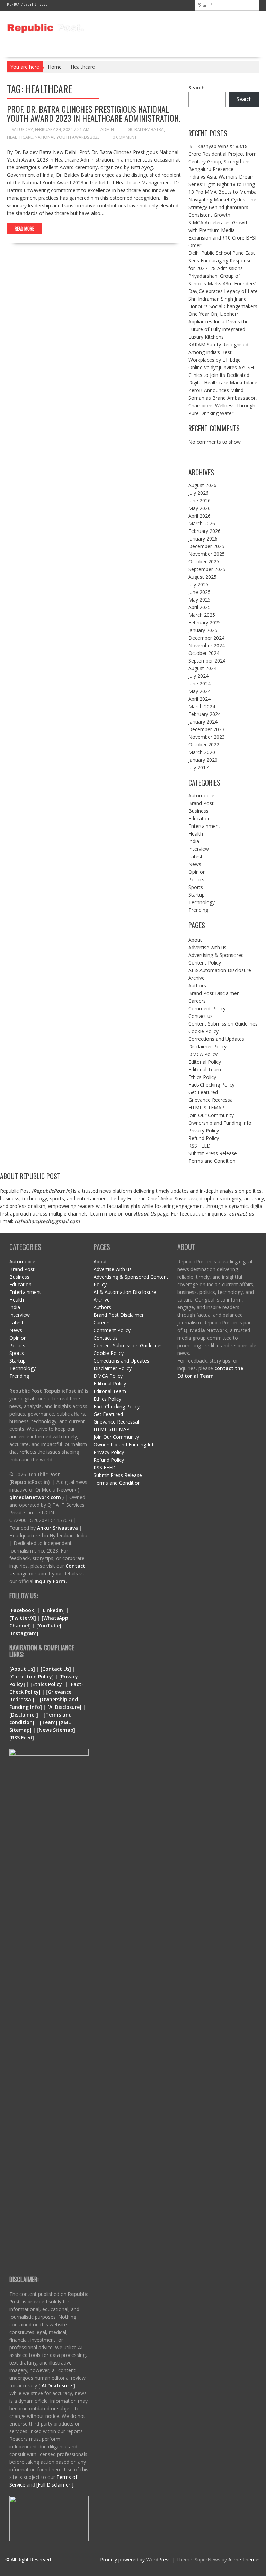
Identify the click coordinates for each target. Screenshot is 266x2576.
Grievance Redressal (211, 1100)
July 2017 (198, 767)
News (195, 864)
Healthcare (20, 137)
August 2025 (202, 577)
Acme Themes (245, 2560)
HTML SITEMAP (206, 1108)
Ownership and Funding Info (220, 1123)
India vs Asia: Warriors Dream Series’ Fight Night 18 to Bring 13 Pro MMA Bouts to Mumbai (223, 184)
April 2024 (199, 699)
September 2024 (207, 661)
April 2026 (199, 516)
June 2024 (199, 684)
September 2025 (207, 569)
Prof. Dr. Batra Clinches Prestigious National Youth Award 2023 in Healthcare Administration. (94, 113)
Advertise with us (207, 947)
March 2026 (202, 523)
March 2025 (202, 615)
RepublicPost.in (52, 1191)
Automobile (201, 796)
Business (198, 811)
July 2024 (198, 676)
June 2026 (199, 500)
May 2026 (199, 508)
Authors (197, 986)
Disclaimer (24, 1715)
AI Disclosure (64, 1707)
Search (197, 88)
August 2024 (202, 668)
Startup (197, 895)
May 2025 (199, 600)
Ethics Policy (202, 1077)
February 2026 (205, 531)
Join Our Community (211, 1115)
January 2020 (203, 760)
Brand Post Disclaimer (214, 993)
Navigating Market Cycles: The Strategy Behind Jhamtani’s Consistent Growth (222, 207)
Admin (107, 129)
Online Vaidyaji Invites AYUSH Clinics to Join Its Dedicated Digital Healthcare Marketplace (223, 375)
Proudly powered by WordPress (135, 2560)
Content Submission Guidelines (223, 1024)
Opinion (197, 872)
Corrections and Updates (216, 1039)
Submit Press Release (213, 1153)
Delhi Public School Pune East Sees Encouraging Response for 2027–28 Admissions (222, 261)
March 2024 (202, 706)
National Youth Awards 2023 (67, 137)
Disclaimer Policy (207, 1047)
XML (66, 1722)
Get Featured (203, 1092)
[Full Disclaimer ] (55, 2485)
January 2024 (203, 722)
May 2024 (199, 691)
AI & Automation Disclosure (220, 970)
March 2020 (202, 752)
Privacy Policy (204, 1130)
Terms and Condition (212, 1161)
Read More (24, 228)
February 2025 (205, 623)
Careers (197, 1001)
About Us (145, 1214)
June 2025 (199, 592)
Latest (196, 857)
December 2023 (206, 729)
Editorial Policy (205, 1062)
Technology (202, 902)
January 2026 (203, 539)
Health (196, 834)
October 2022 (204, 745)
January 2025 (203, 630)
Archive (197, 978)
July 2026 (198, 493)
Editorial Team (205, 1069)
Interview (199, 849)
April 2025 (199, 607)
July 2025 (198, 584)
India (194, 841)
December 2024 (206, 638)
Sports (196, 887)
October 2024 (204, 653)
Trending (198, 910)
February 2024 (205, 714)
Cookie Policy (203, 1031)
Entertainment (204, 826)
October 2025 (204, 561)
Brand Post (201, 803)
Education (199, 818)
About (195, 940)
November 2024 (207, 645)
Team (49, 1722)
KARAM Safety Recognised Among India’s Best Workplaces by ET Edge (218, 352)
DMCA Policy (203, 1054)
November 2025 (207, 554)
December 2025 (206, 546)
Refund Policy (204, 1138)
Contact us (201, 1016)
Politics (196, 879)
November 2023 (207, 737)
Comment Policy (207, 1008)
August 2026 (202, 485)
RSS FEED (199, 1146)
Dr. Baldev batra (145, 129)
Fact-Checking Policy (211, 1085)
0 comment (125, 137)
